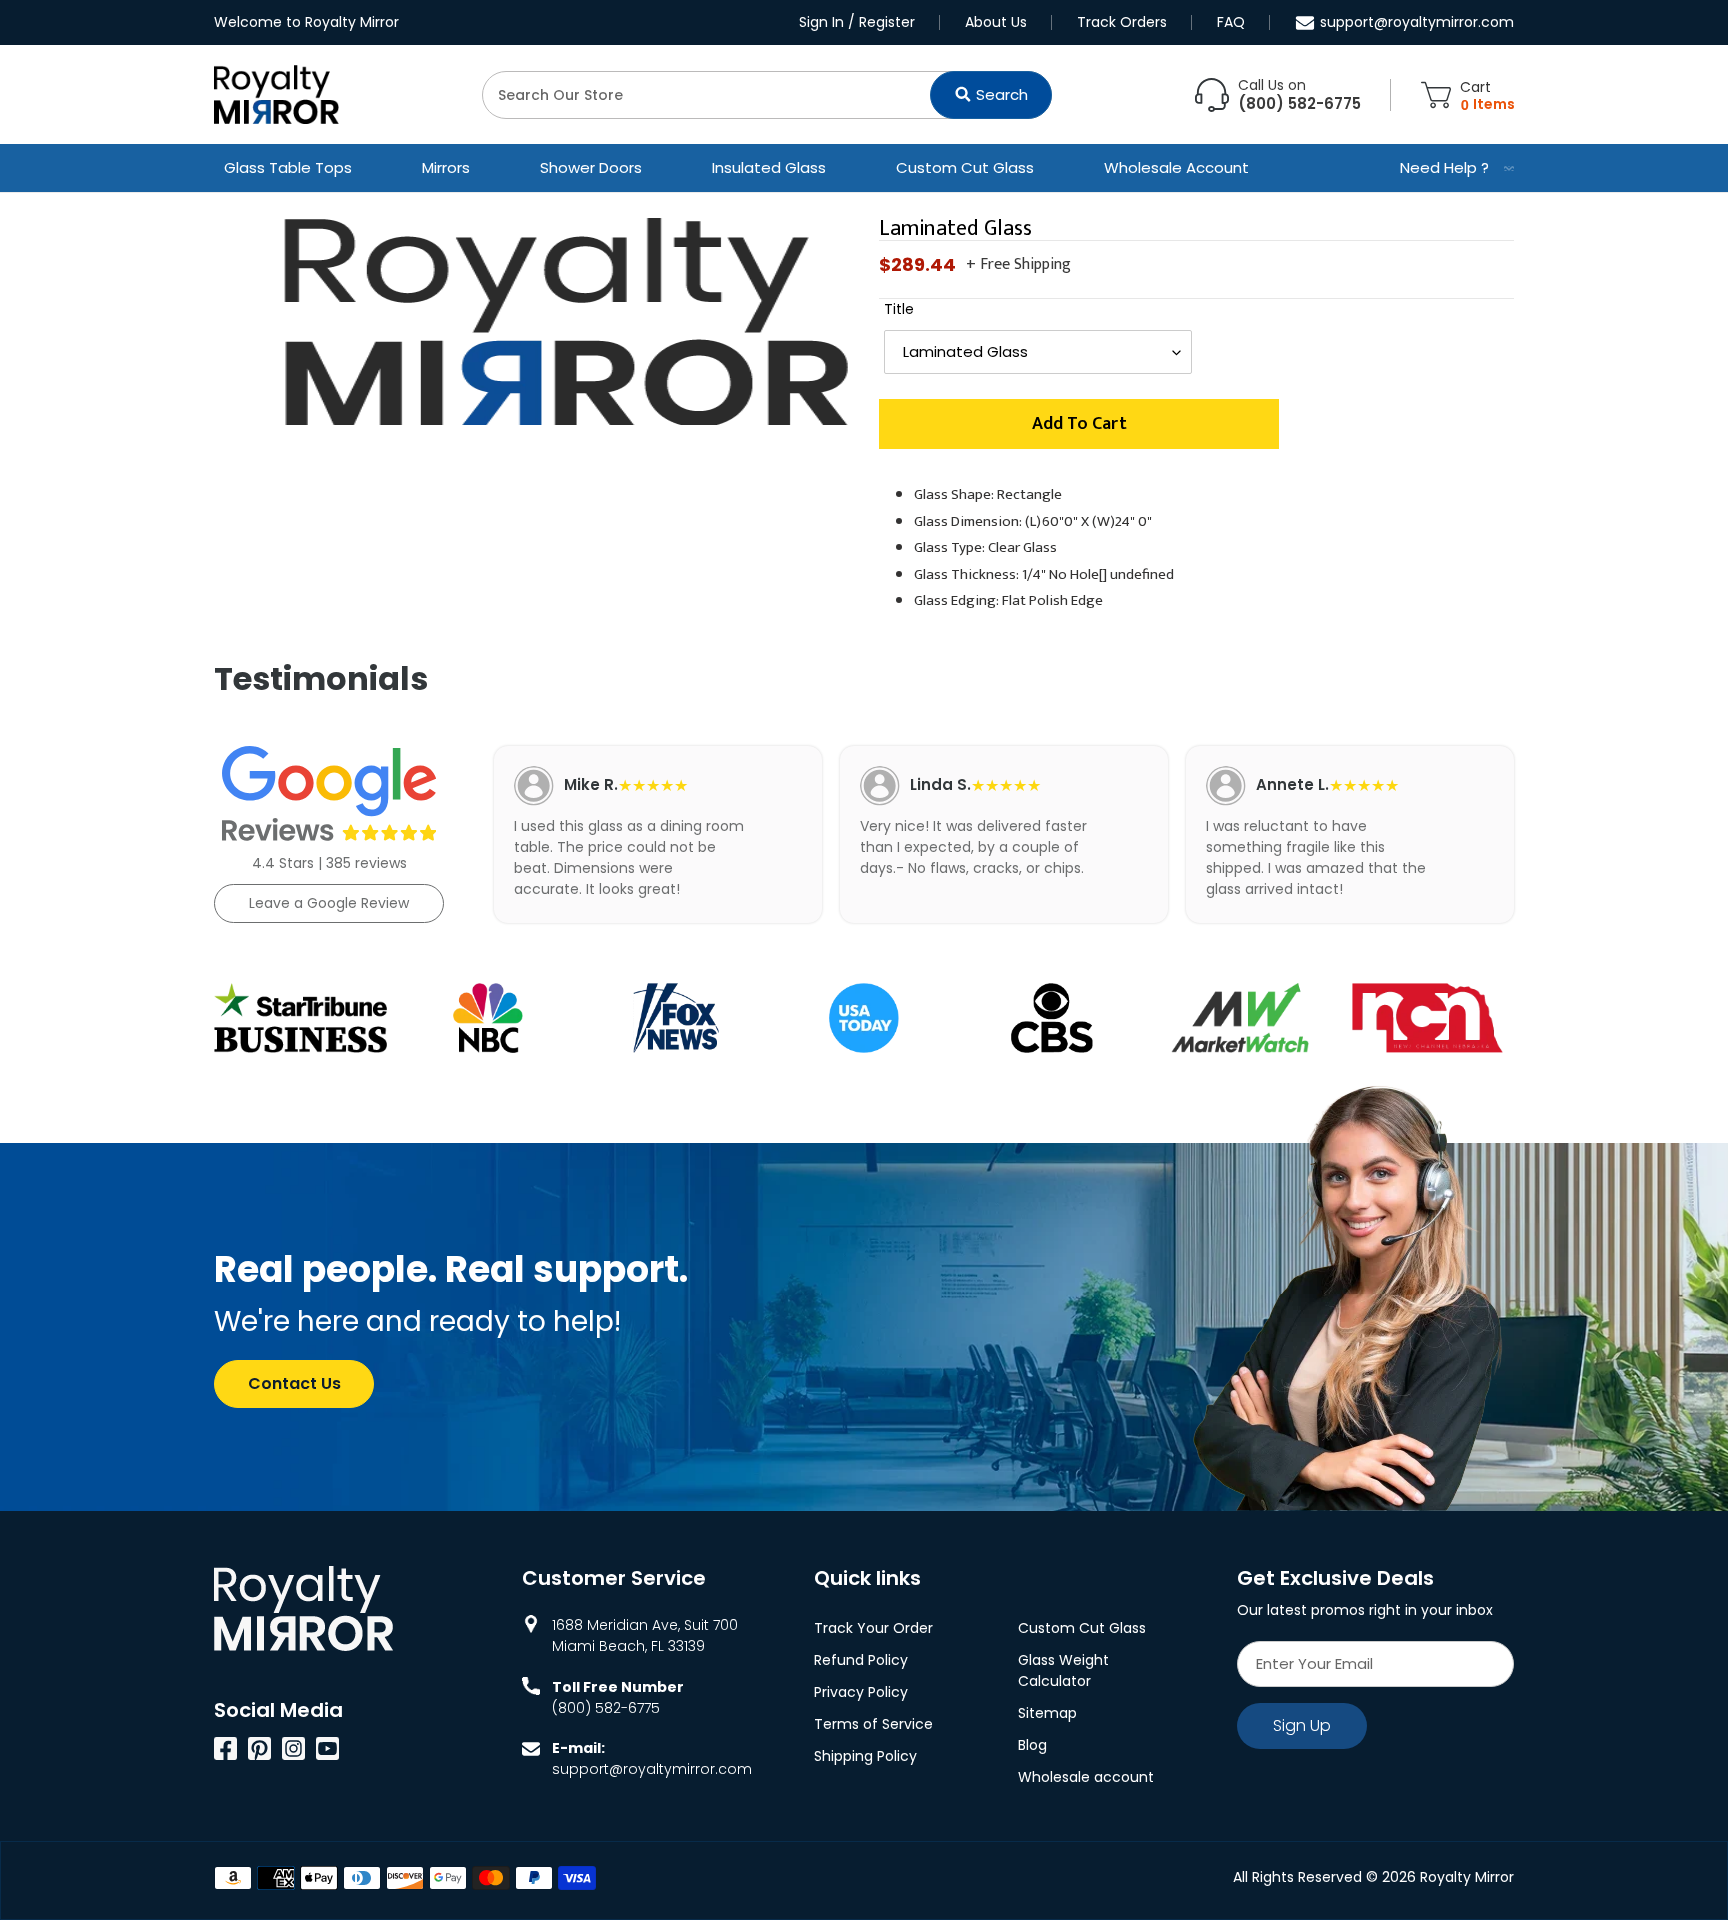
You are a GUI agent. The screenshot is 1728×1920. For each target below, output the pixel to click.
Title (899, 309)
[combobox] (767, 95)
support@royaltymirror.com (1417, 22)
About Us (996, 22)
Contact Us (294, 1383)
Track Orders (1122, 22)
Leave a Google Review (329, 903)
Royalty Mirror (1467, 1877)
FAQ (1231, 22)
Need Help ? (1444, 167)
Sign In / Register (857, 22)
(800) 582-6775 (606, 1708)
